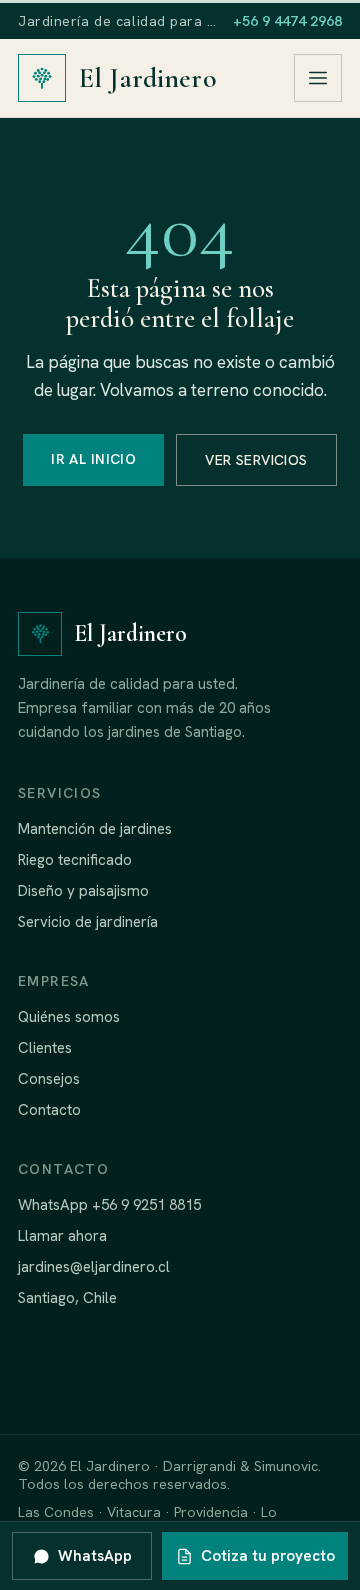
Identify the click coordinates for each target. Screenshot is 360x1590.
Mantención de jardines (95, 829)
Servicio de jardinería (88, 922)
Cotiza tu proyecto (268, 1556)
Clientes (45, 1048)
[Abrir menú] (318, 78)
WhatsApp (95, 1556)
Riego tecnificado (75, 860)
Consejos (49, 1079)
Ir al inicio (93, 459)
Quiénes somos (69, 1017)
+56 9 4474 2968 (287, 21)
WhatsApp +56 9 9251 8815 (109, 1205)
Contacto (49, 1110)
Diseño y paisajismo (83, 891)
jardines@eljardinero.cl (94, 1267)
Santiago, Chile (67, 1298)
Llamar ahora (62, 1236)
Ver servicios (256, 460)
